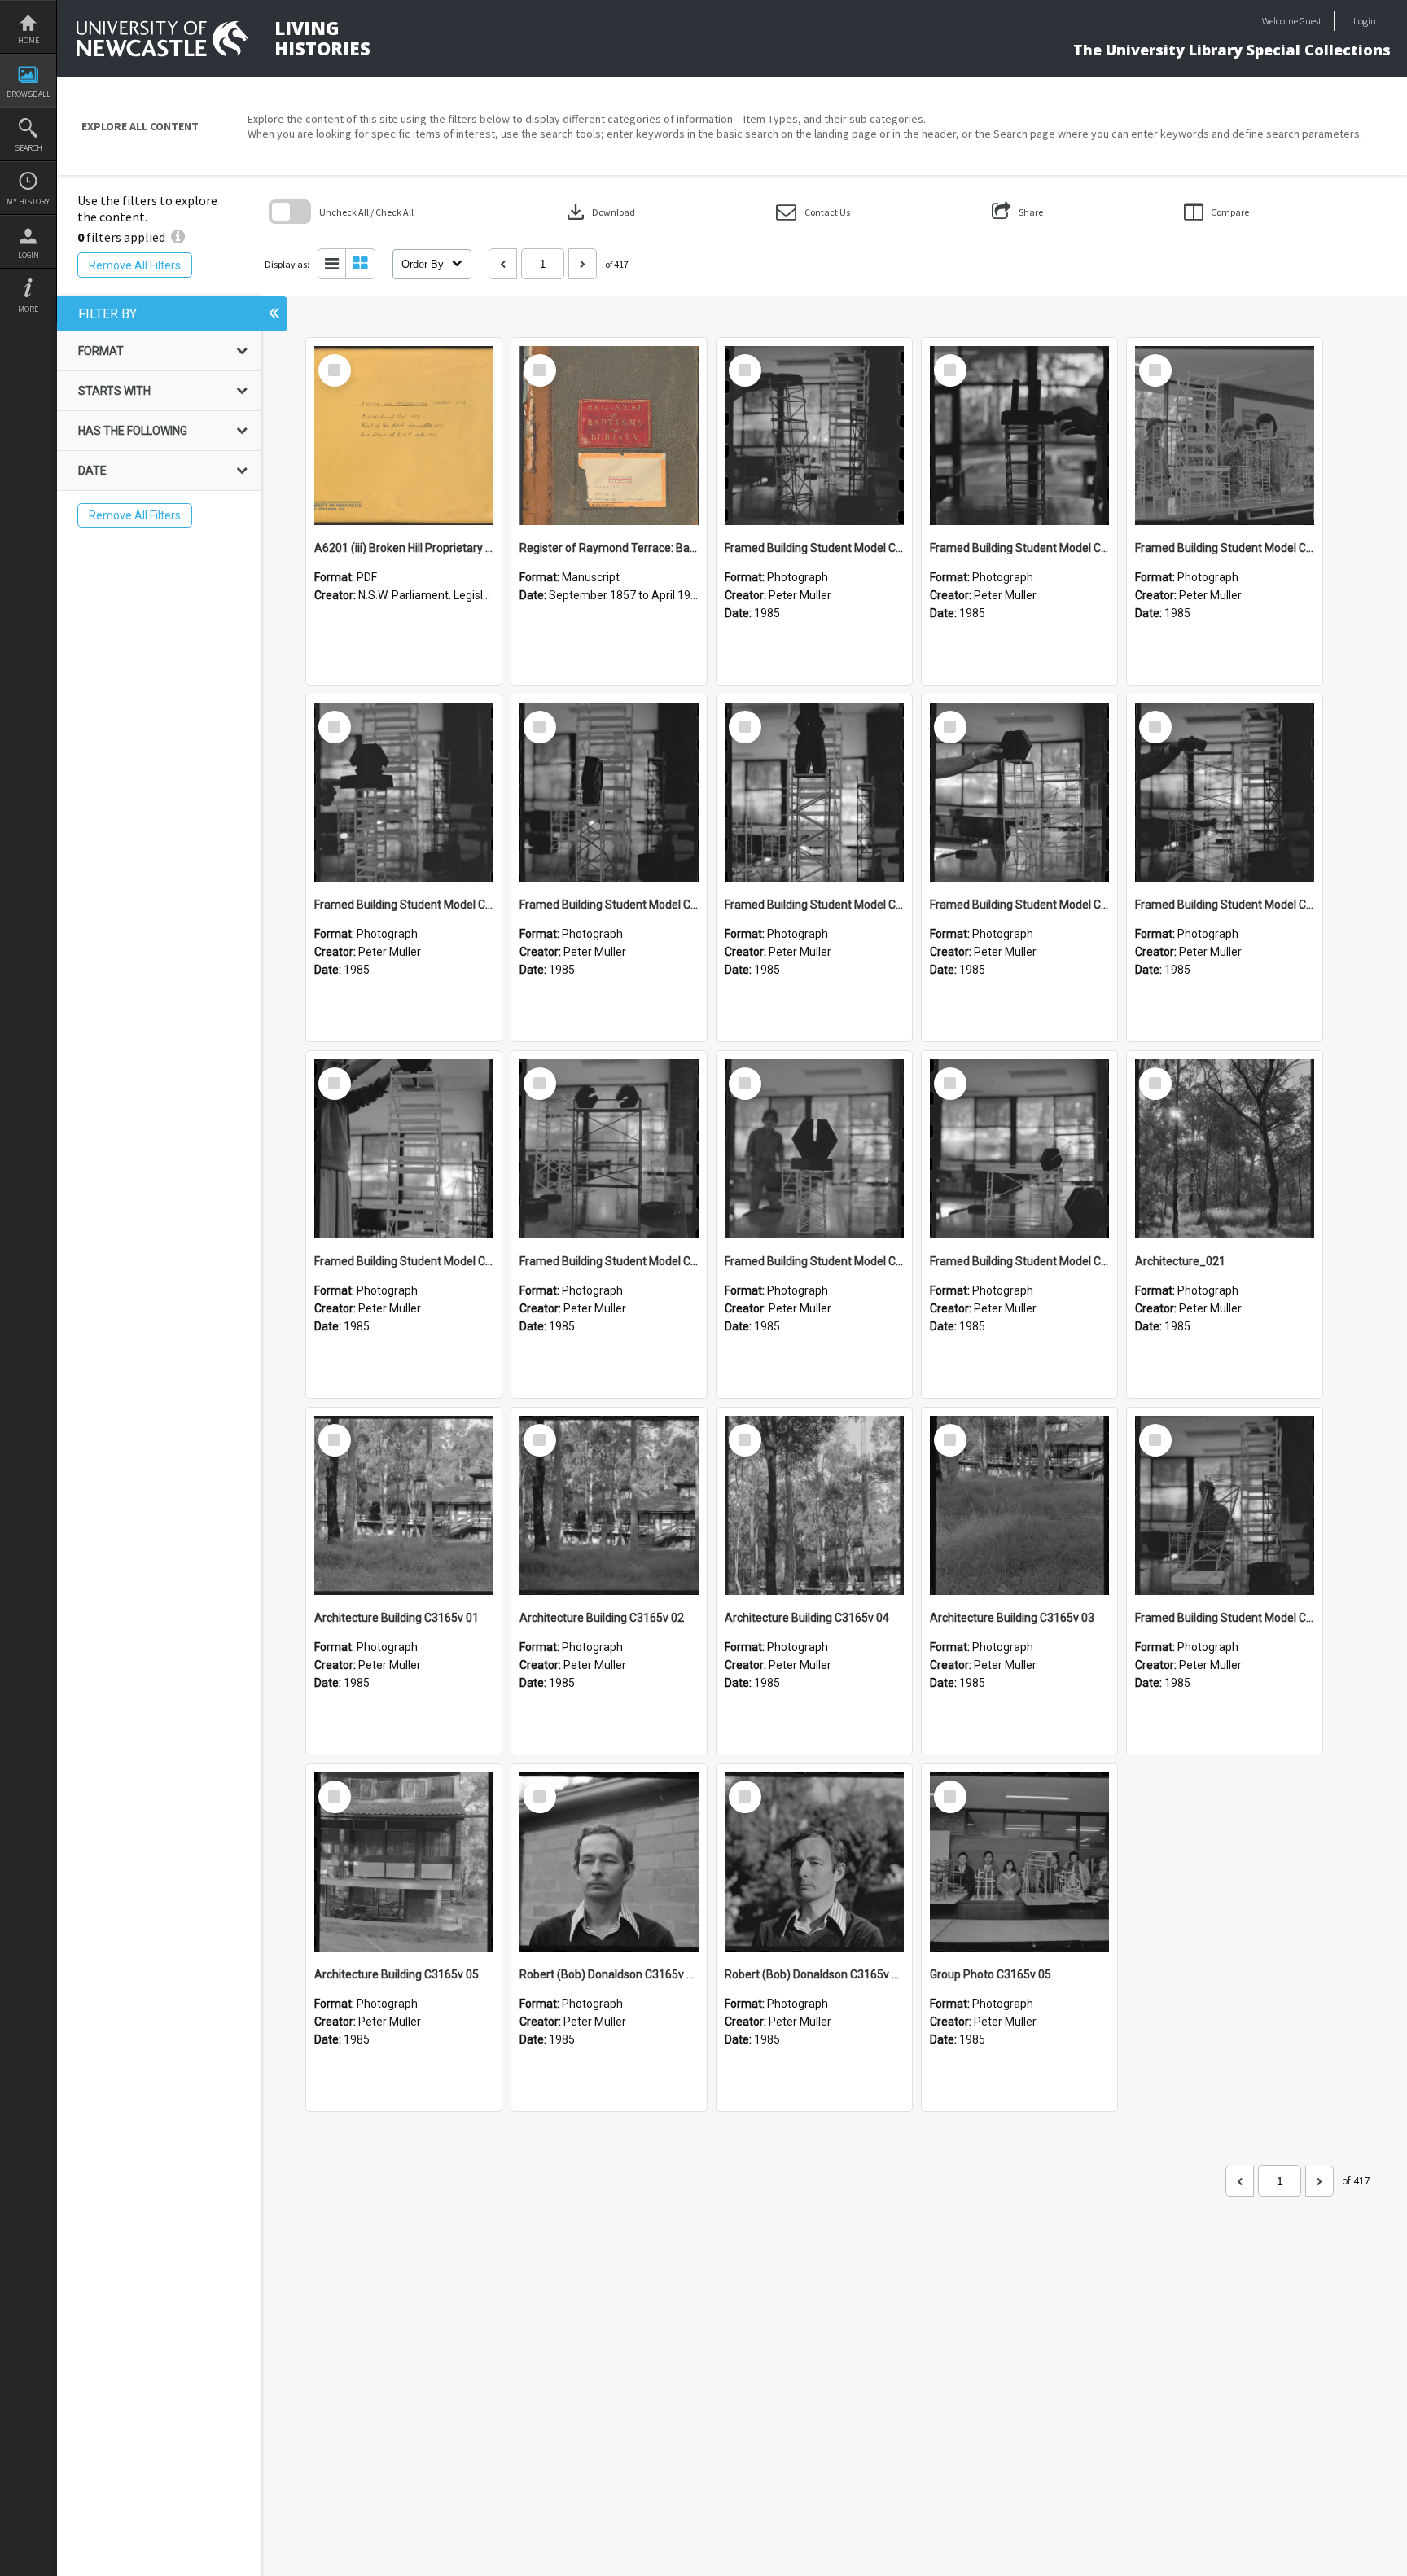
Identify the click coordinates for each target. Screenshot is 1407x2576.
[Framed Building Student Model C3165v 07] (1019, 792)
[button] (813, 212)
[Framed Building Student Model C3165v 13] (814, 436)
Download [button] (599, 212)
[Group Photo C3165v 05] (1019, 1862)
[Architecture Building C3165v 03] (1019, 1505)
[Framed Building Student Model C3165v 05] (404, 1149)
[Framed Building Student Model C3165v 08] (814, 792)
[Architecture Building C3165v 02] (609, 1505)
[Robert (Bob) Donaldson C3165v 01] (814, 1862)
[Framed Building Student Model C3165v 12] (1019, 436)
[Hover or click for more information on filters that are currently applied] (178, 237)
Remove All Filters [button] (135, 265)
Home (28, 40)
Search (28, 148)
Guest (1311, 21)
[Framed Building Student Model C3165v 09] (609, 792)
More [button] (28, 309)
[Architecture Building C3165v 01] (404, 1505)
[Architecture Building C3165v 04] (814, 1505)
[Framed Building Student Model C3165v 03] (814, 1149)
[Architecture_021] (1225, 1149)
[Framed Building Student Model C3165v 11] (1225, 436)
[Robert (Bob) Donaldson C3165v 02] (609, 1862)
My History (28, 202)
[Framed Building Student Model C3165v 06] (1225, 792)
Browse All (28, 94)
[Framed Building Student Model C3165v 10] (404, 792)
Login (28, 255)
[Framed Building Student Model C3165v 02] (1019, 1149)
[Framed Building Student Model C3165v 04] (609, 1149)
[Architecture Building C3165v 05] (404, 1862)
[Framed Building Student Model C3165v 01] (1225, 1505)
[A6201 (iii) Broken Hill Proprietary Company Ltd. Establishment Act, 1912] (404, 436)
